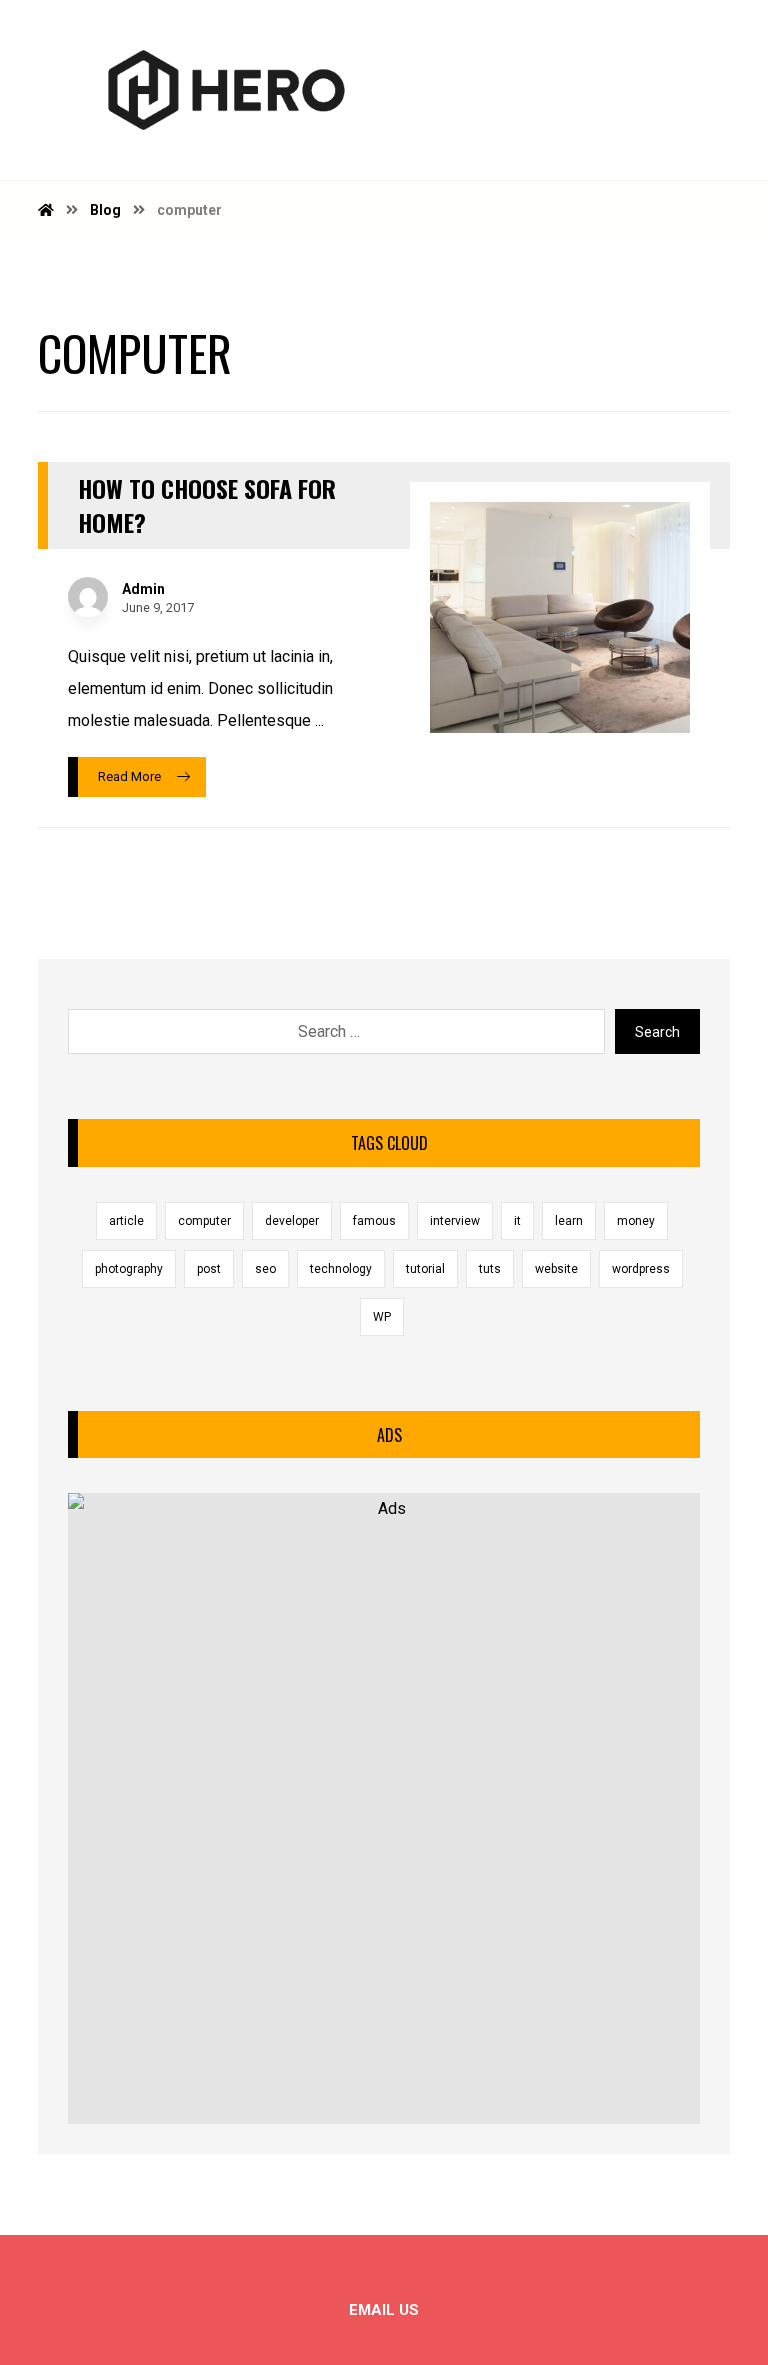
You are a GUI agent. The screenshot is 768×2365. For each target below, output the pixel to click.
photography (129, 1269)
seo (265, 1269)
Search (657, 1032)
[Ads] (383, 1808)
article (126, 1221)
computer (204, 1221)
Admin (143, 589)
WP (382, 1317)
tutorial (425, 1269)
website (556, 1269)
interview (455, 1221)
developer (292, 1221)
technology (341, 1269)
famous (374, 1221)
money (636, 1221)
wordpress (641, 1269)
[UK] (226, 90)
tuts (490, 1269)
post (209, 1269)
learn (569, 1221)
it (517, 1221)
